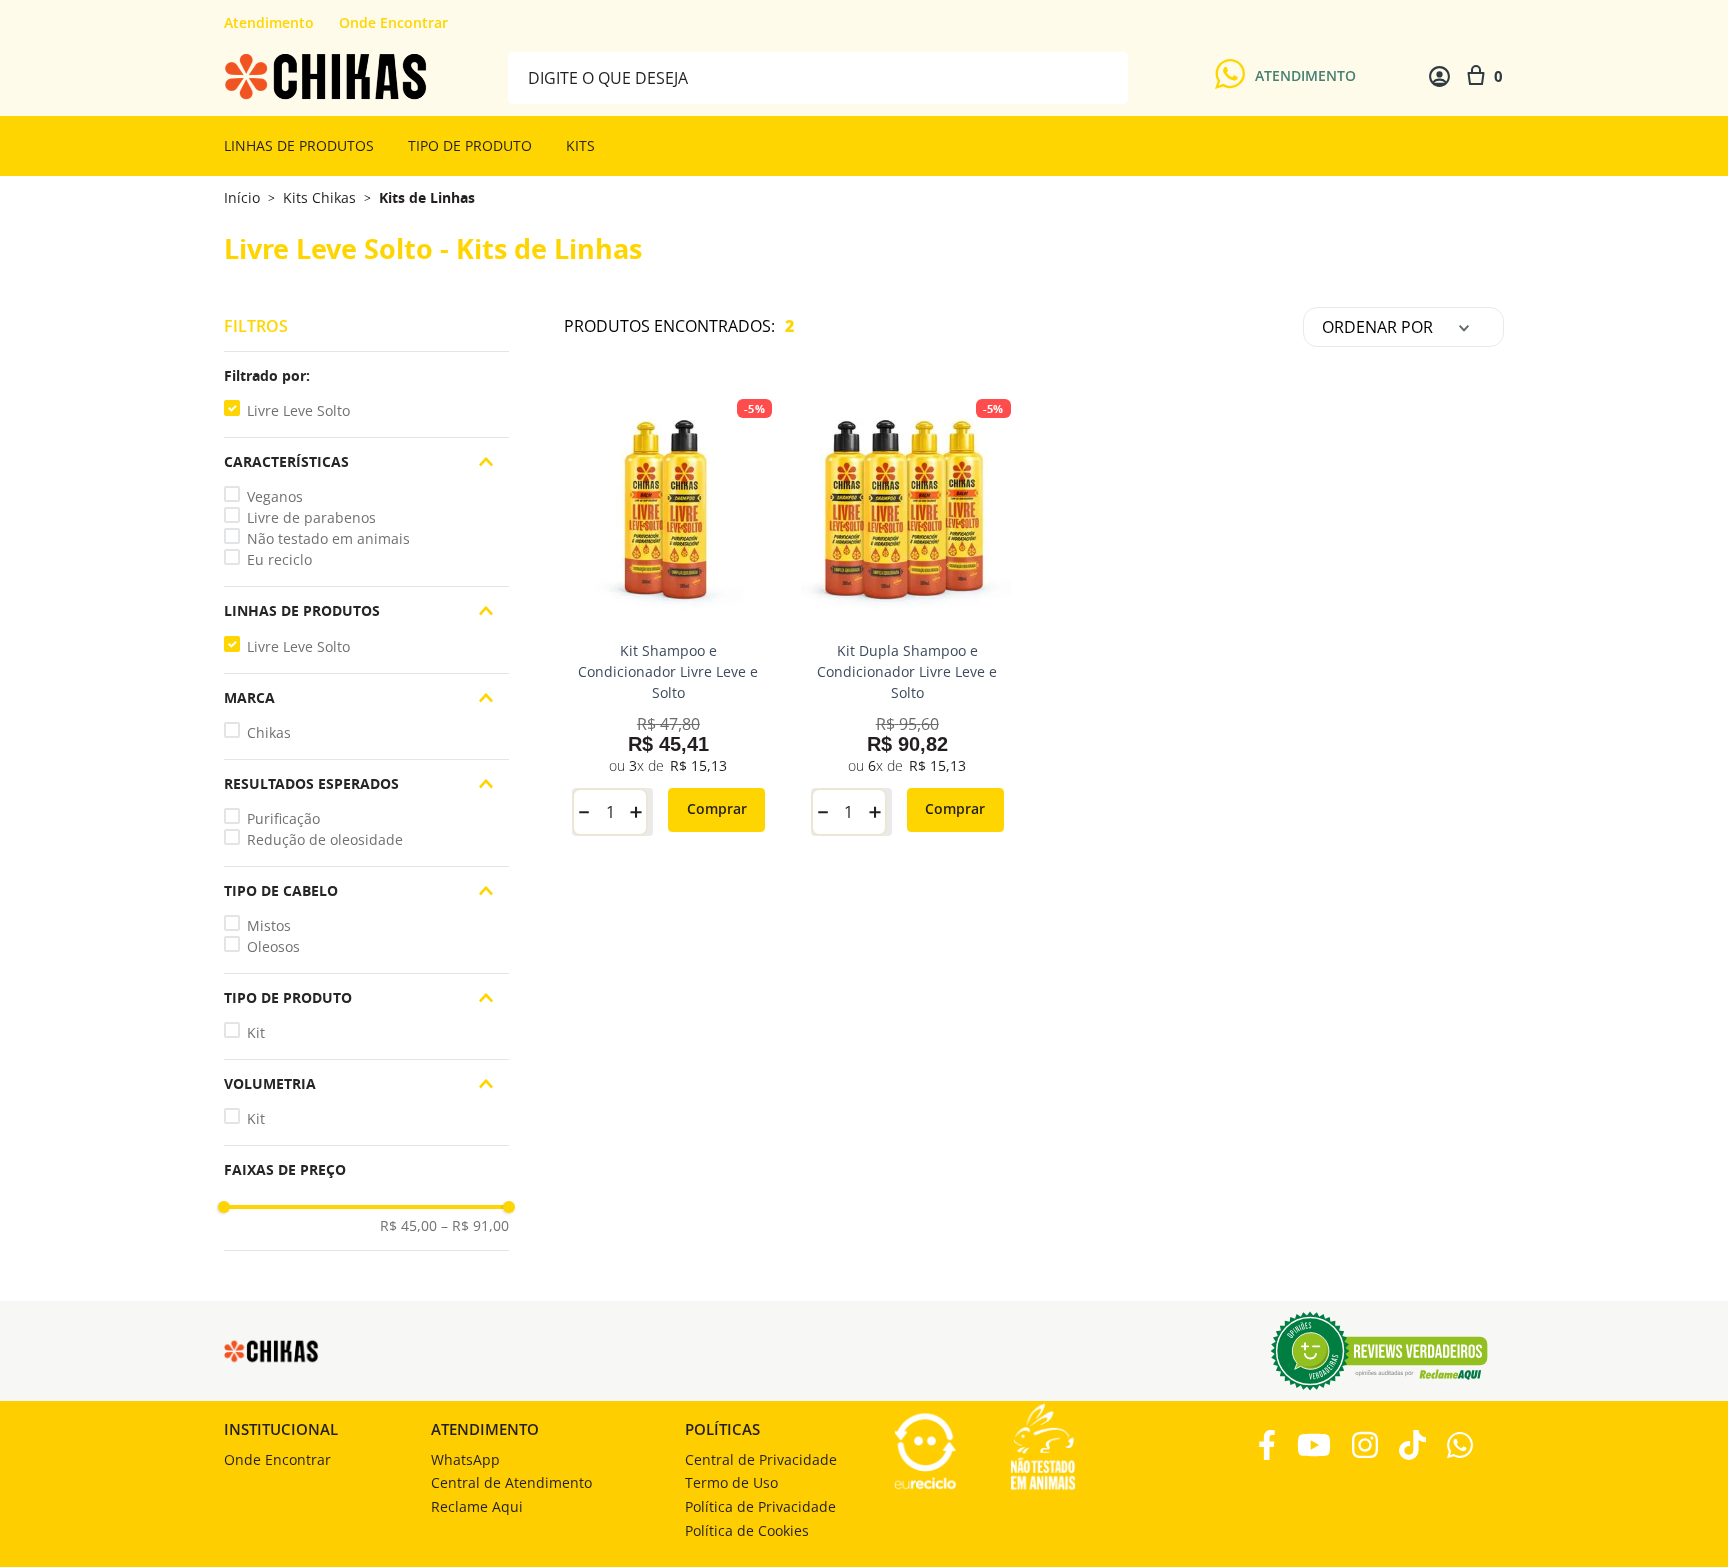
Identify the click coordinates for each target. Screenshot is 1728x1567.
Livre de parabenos (311, 517)
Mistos (269, 925)
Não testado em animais (328, 538)
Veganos (275, 496)
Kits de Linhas (427, 198)
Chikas (269, 732)
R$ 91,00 (475, 1226)
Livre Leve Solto (298, 410)
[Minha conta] (1439, 76)
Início (242, 197)
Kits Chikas (319, 198)
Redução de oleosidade (325, 839)
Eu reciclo (279, 559)
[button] (366, 376)
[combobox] (818, 76)
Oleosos (273, 946)
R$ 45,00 (408, 1226)
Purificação (283, 818)
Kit (256, 1032)
